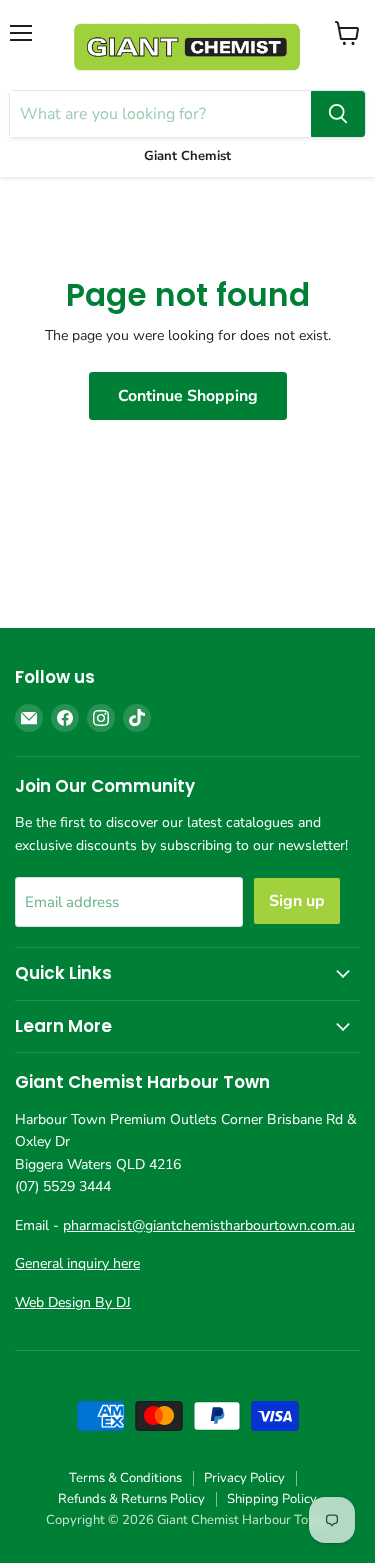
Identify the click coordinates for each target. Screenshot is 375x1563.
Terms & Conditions (125, 1478)
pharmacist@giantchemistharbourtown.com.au (209, 1225)
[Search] (338, 114)
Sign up (297, 901)
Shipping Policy (272, 1499)
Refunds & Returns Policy (131, 1499)
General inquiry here (77, 1263)
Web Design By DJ (73, 1302)
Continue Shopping (188, 396)
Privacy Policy (244, 1478)
